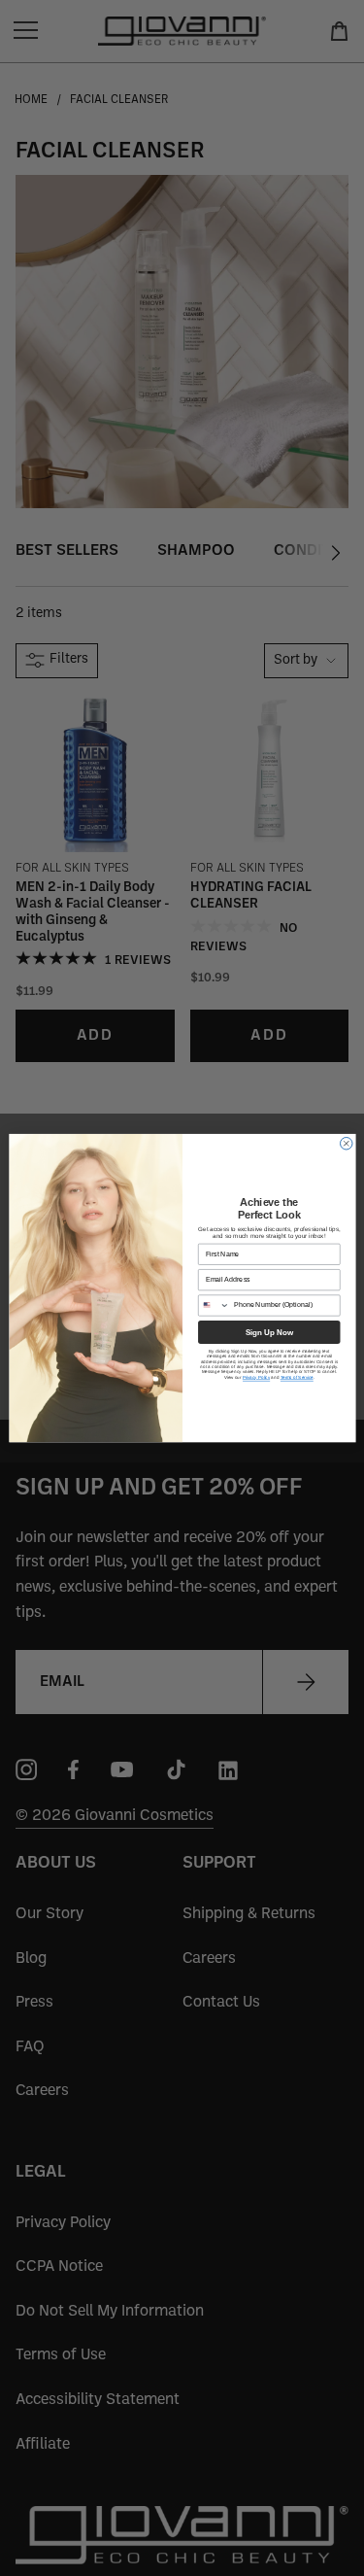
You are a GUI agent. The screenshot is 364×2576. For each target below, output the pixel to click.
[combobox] (214, 1305)
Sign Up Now (269, 1332)
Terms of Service (296, 1377)
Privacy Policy (255, 1377)
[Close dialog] (346, 1143)
